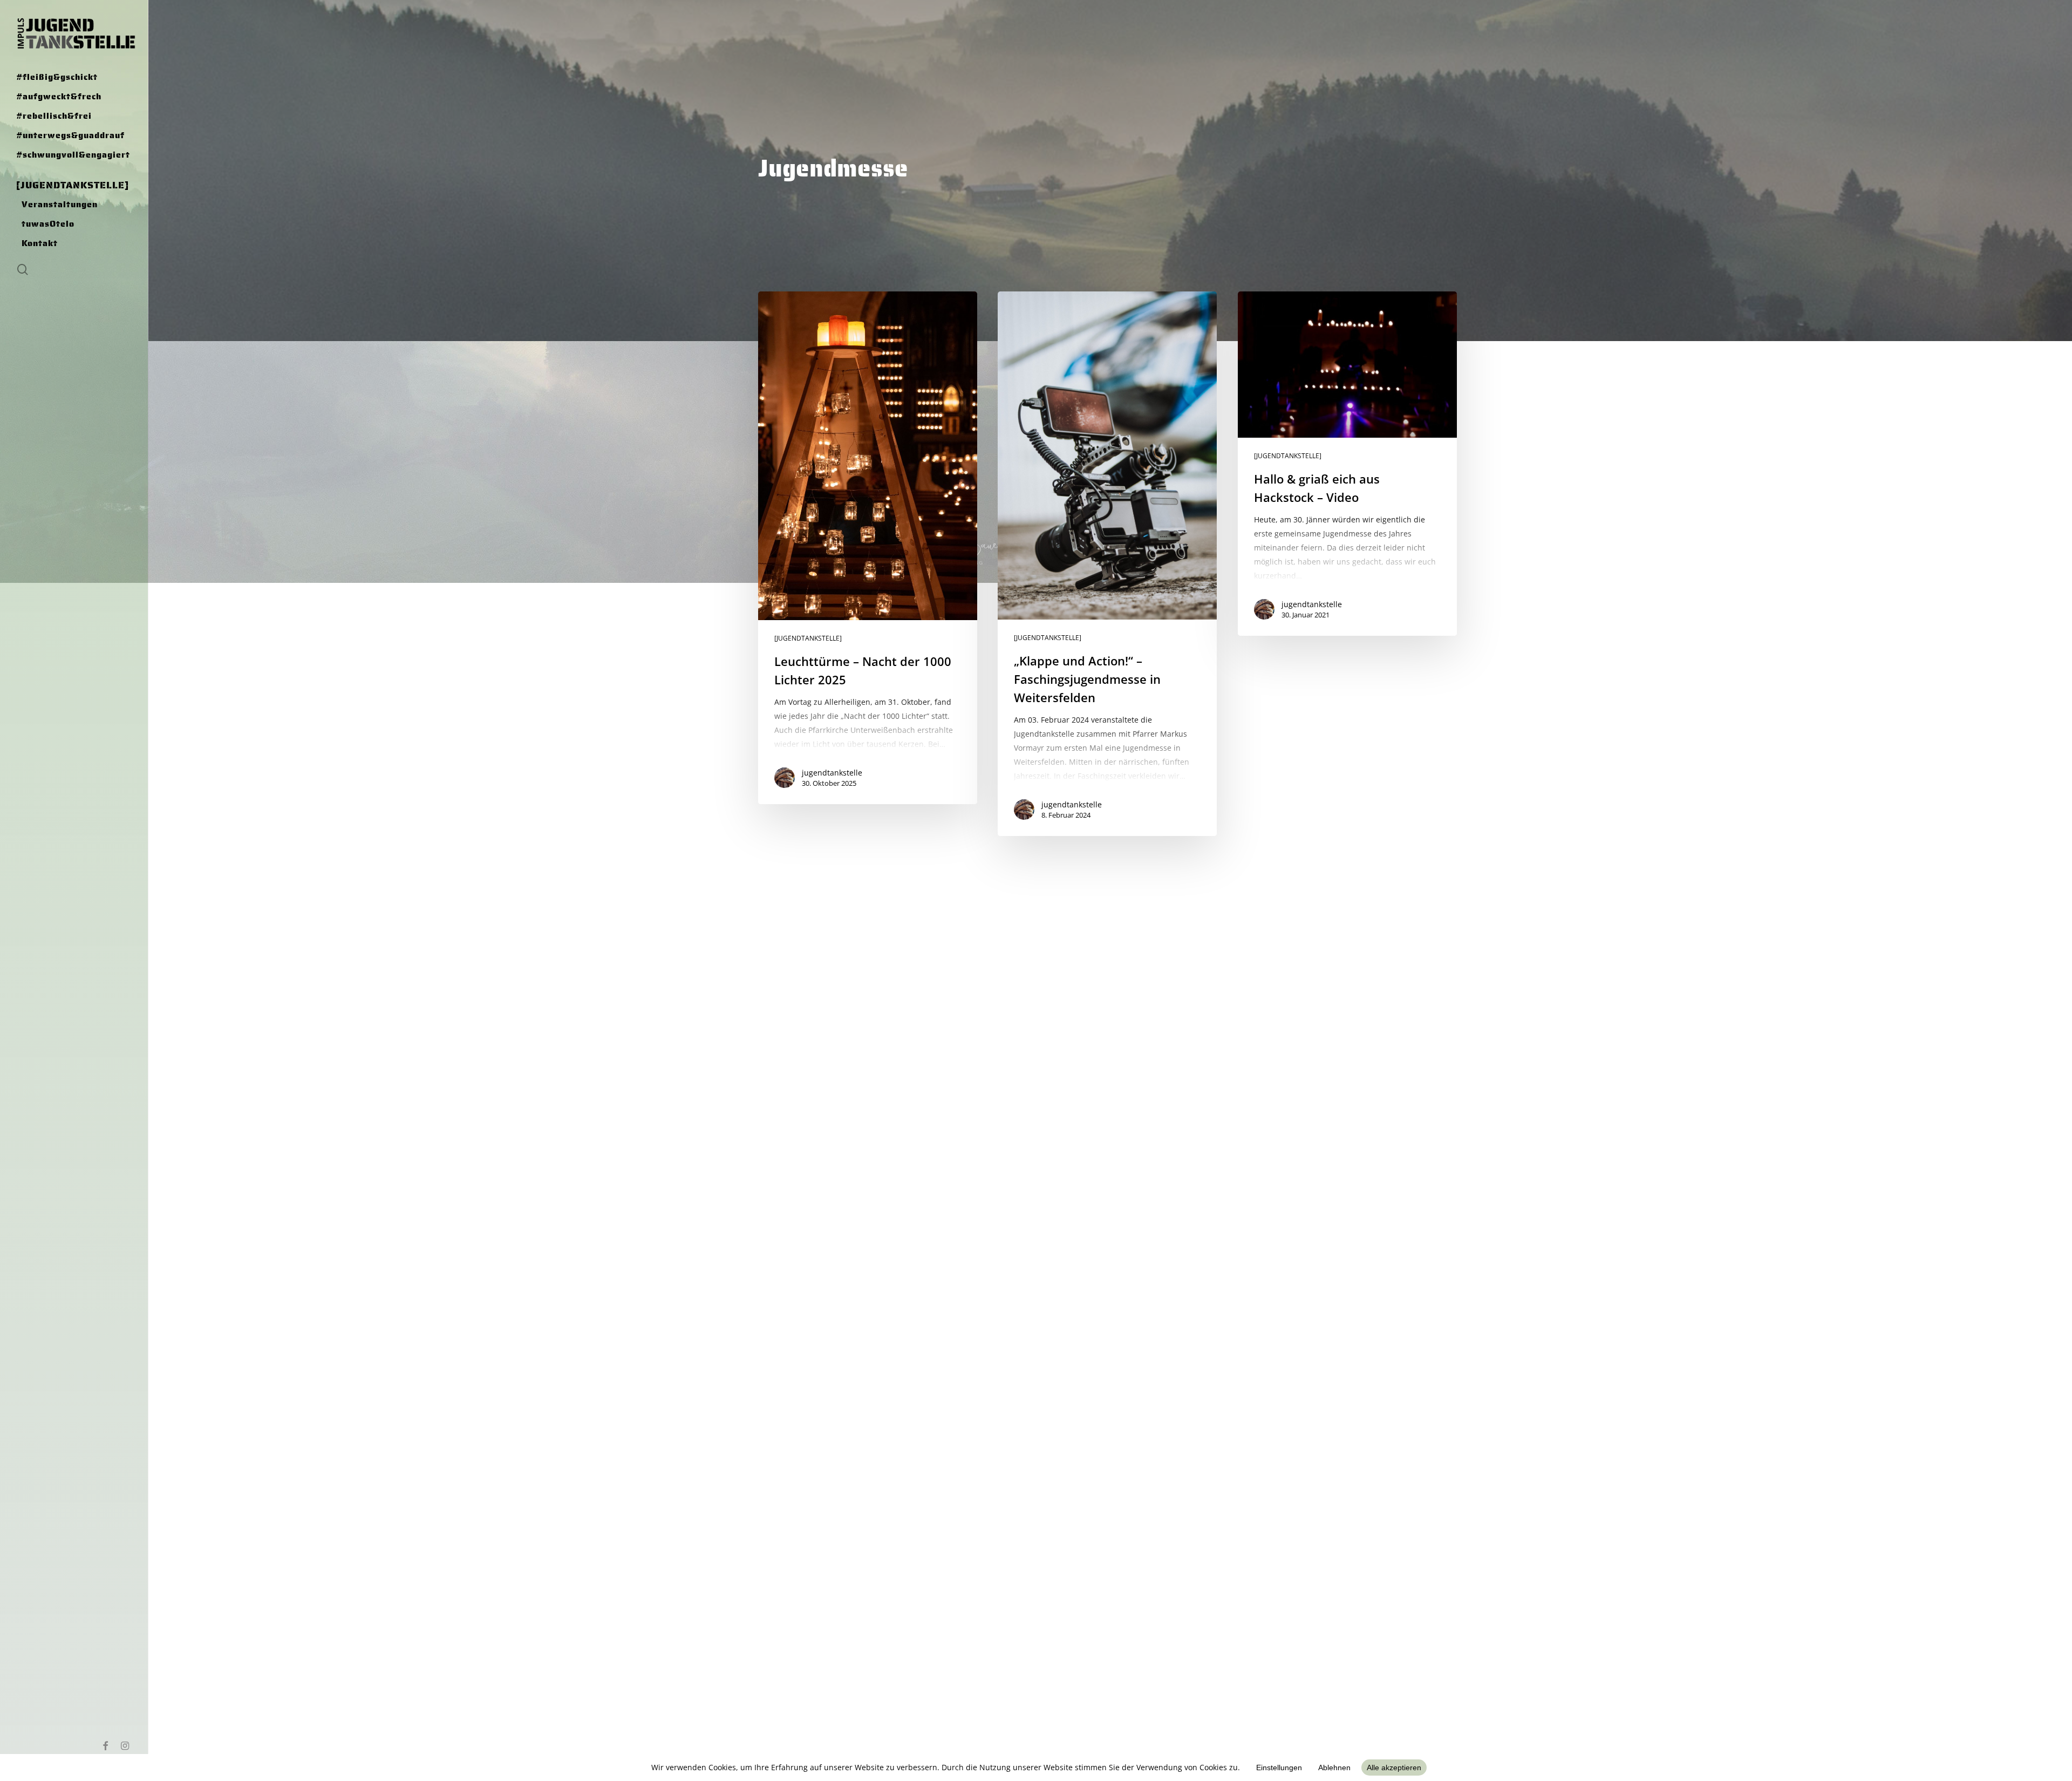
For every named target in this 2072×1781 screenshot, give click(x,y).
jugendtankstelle (832, 773)
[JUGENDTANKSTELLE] (808, 638)
